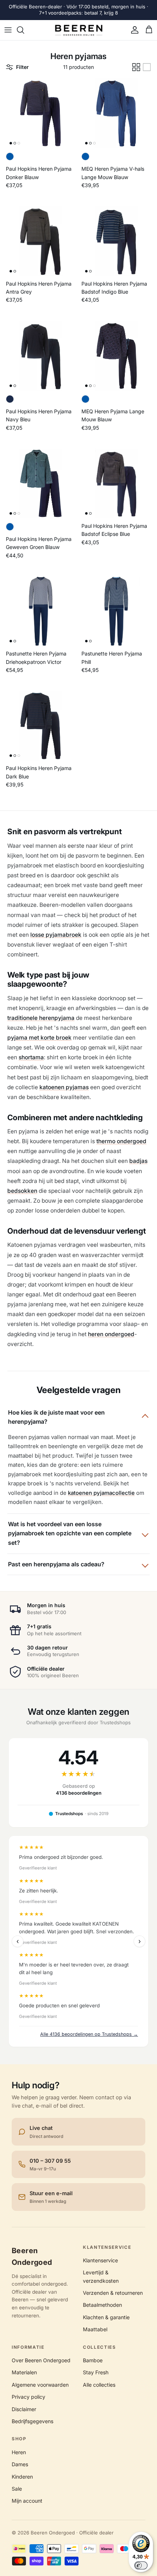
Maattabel (95, 2329)
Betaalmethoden (102, 2305)
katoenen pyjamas (64, 1087)
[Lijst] (147, 67)
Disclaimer (24, 2409)
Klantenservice (100, 2260)
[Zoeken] (24, 30)
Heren (19, 2452)
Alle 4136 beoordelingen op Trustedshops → (89, 2034)
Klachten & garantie (106, 2317)
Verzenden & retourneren (113, 2293)
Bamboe (93, 2360)
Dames (20, 2464)
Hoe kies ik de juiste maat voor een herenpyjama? (56, 1417)
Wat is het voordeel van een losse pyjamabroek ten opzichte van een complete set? (70, 1533)
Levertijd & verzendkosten (101, 2276)
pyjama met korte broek (39, 1038)
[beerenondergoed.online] (79, 30)
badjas (138, 1161)
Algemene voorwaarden (40, 2385)
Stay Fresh (96, 2372)
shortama (31, 1057)
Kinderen (22, 2477)
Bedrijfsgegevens (32, 2421)
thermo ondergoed (121, 1141)
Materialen (24, 2372)
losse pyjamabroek (56, 935)
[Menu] (8, 30)
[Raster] (136, 67)
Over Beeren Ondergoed (41, 2360)
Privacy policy (28, 2397)
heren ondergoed (111, 1334)
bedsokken (22, 1191)
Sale (17, 2489)
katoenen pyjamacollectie (101, 1493)
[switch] (141, 2565)
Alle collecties (99, 2385)
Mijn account (27, 2501)
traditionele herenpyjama (41, 1018)
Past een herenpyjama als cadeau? (56, 1564)
